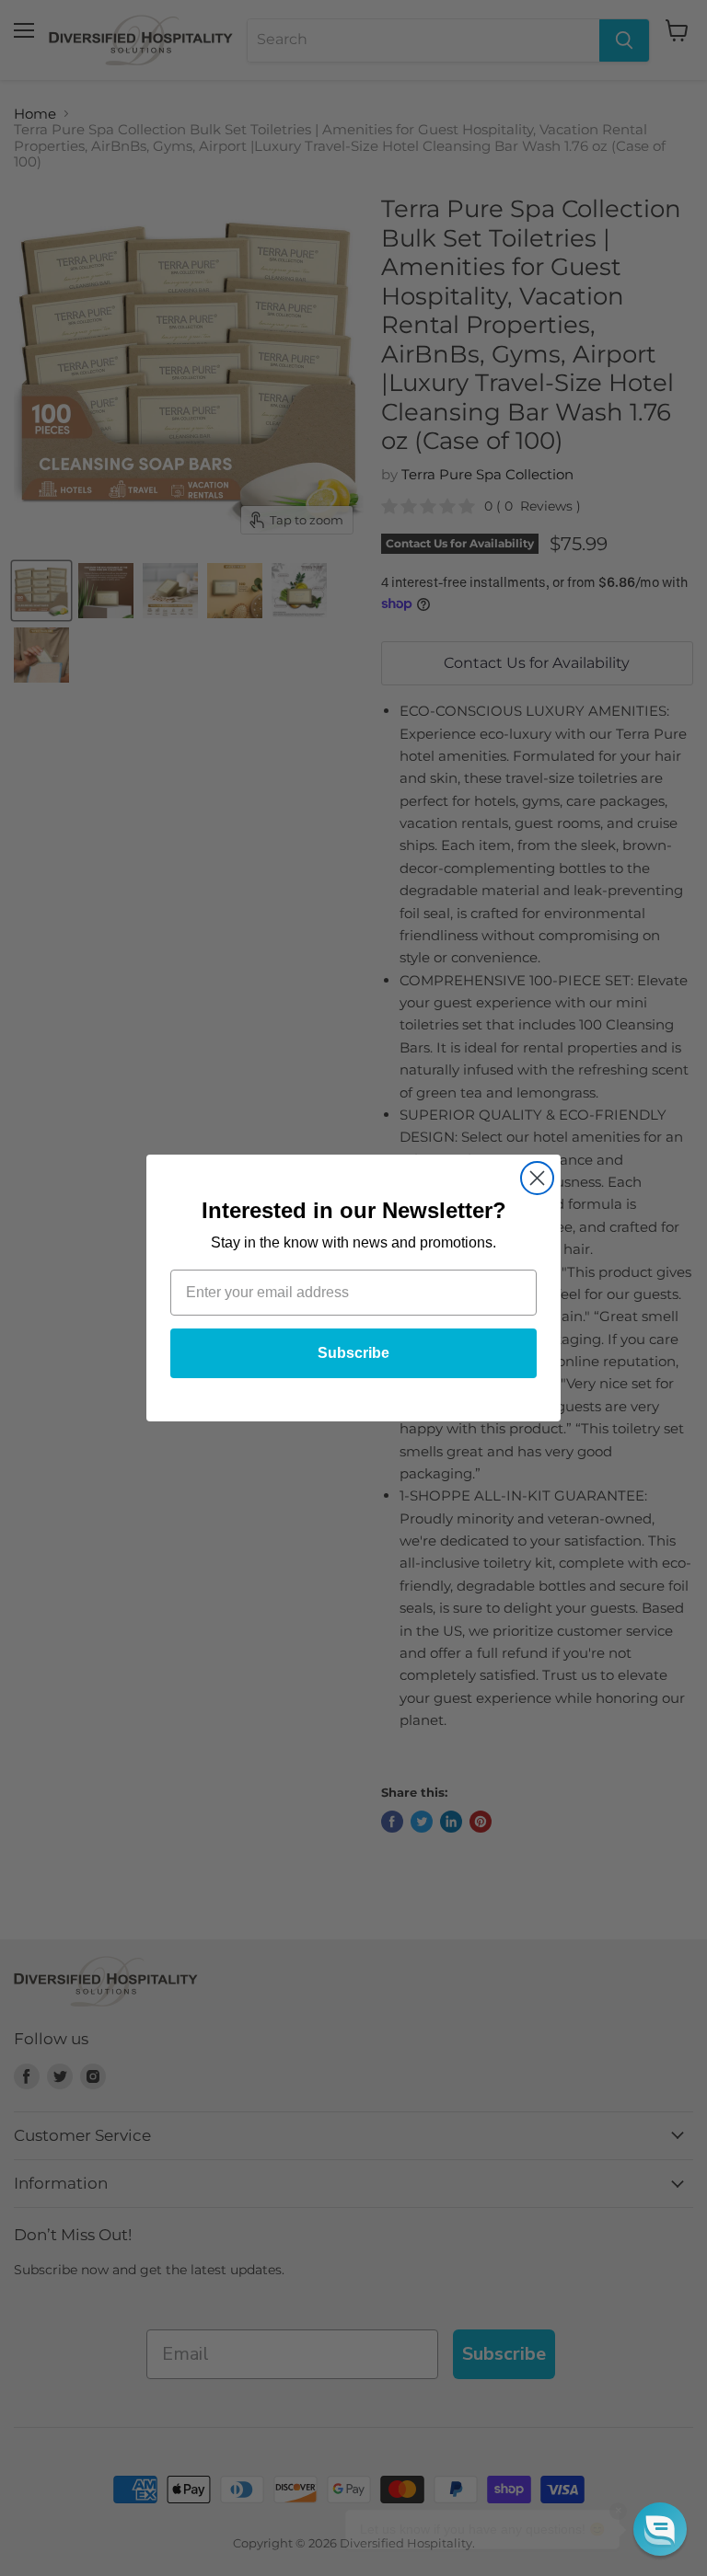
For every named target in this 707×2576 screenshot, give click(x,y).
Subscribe (353, 1353)
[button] (660, 2529)
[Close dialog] (537, 1178)
